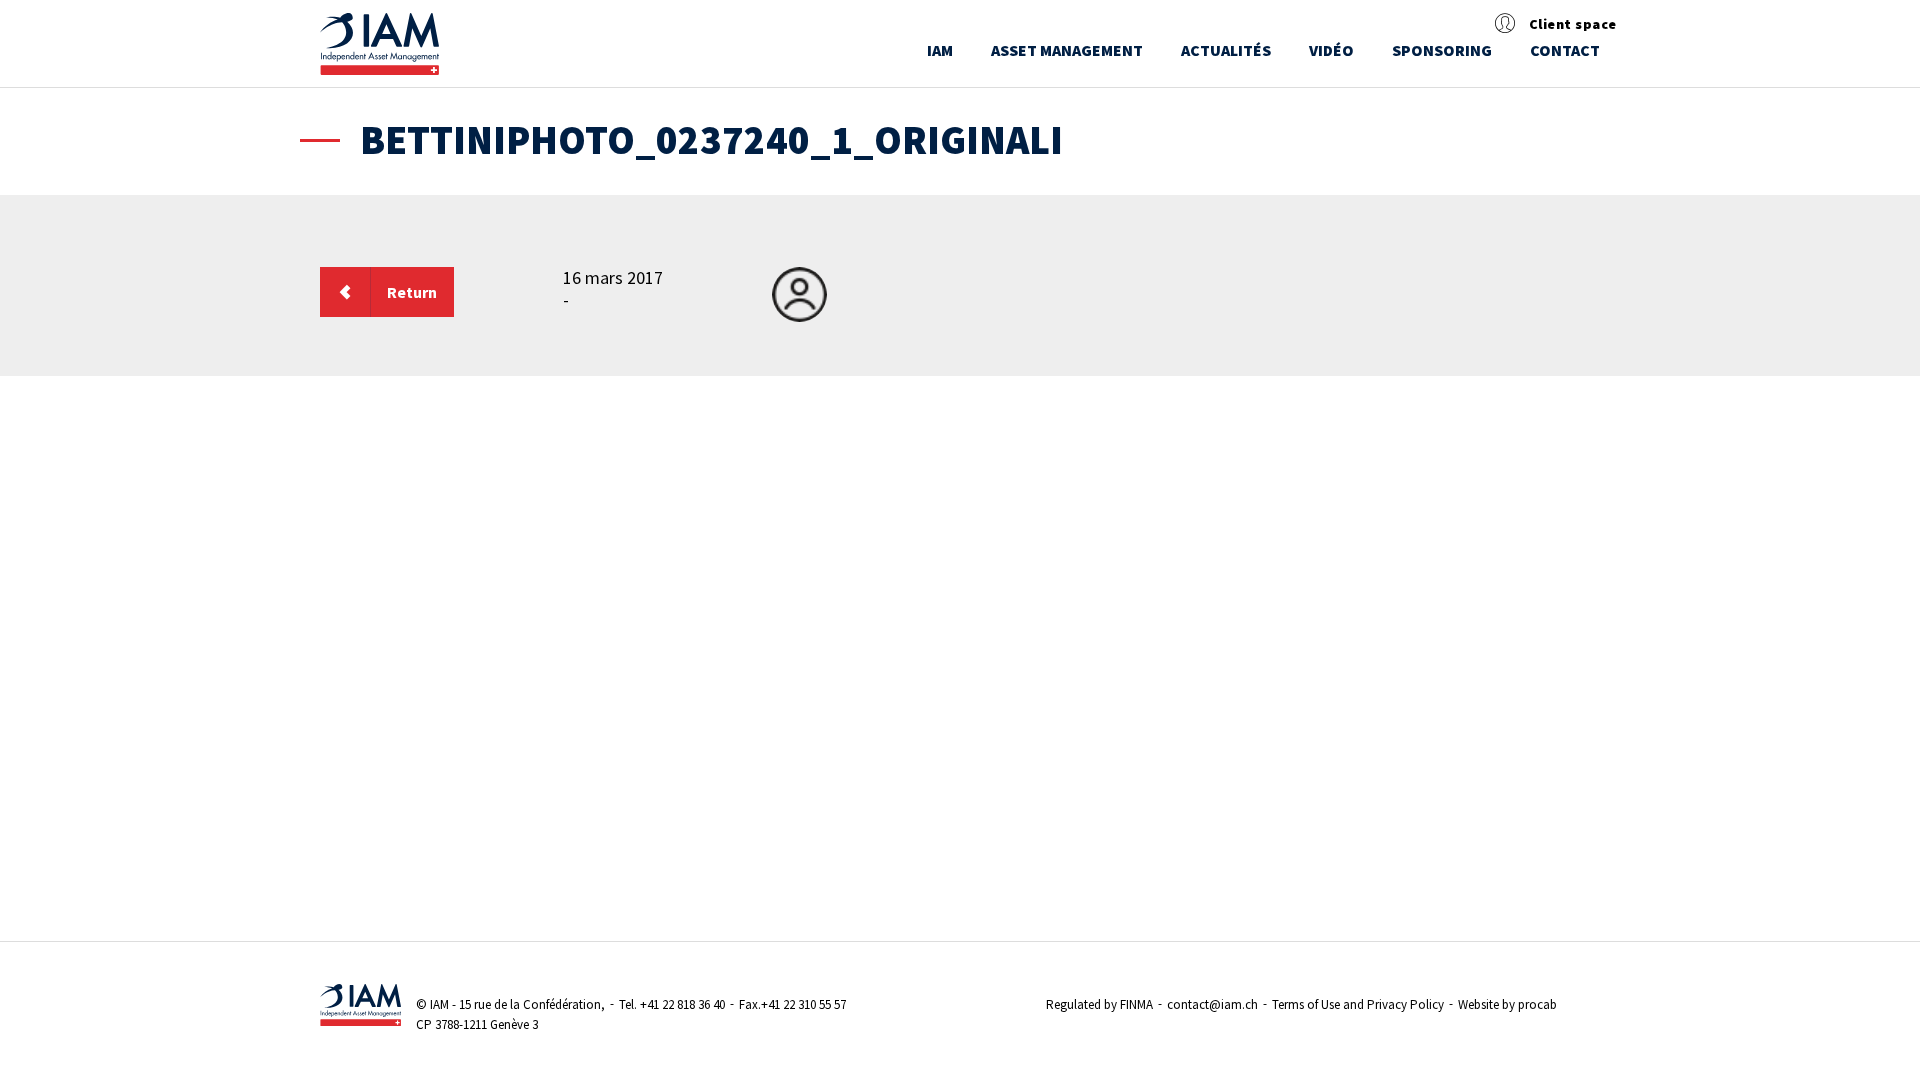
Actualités (1226, 50)
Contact (1565, 50)
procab (1537, 1004)
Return (412, 292)
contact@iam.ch (1212, 1004)
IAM (940, 50)
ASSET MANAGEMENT (1067, 50)
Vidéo (1331, 50)
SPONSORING (1442, 50)
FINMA (1136, 1004)
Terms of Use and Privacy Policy (1358, 1004)
